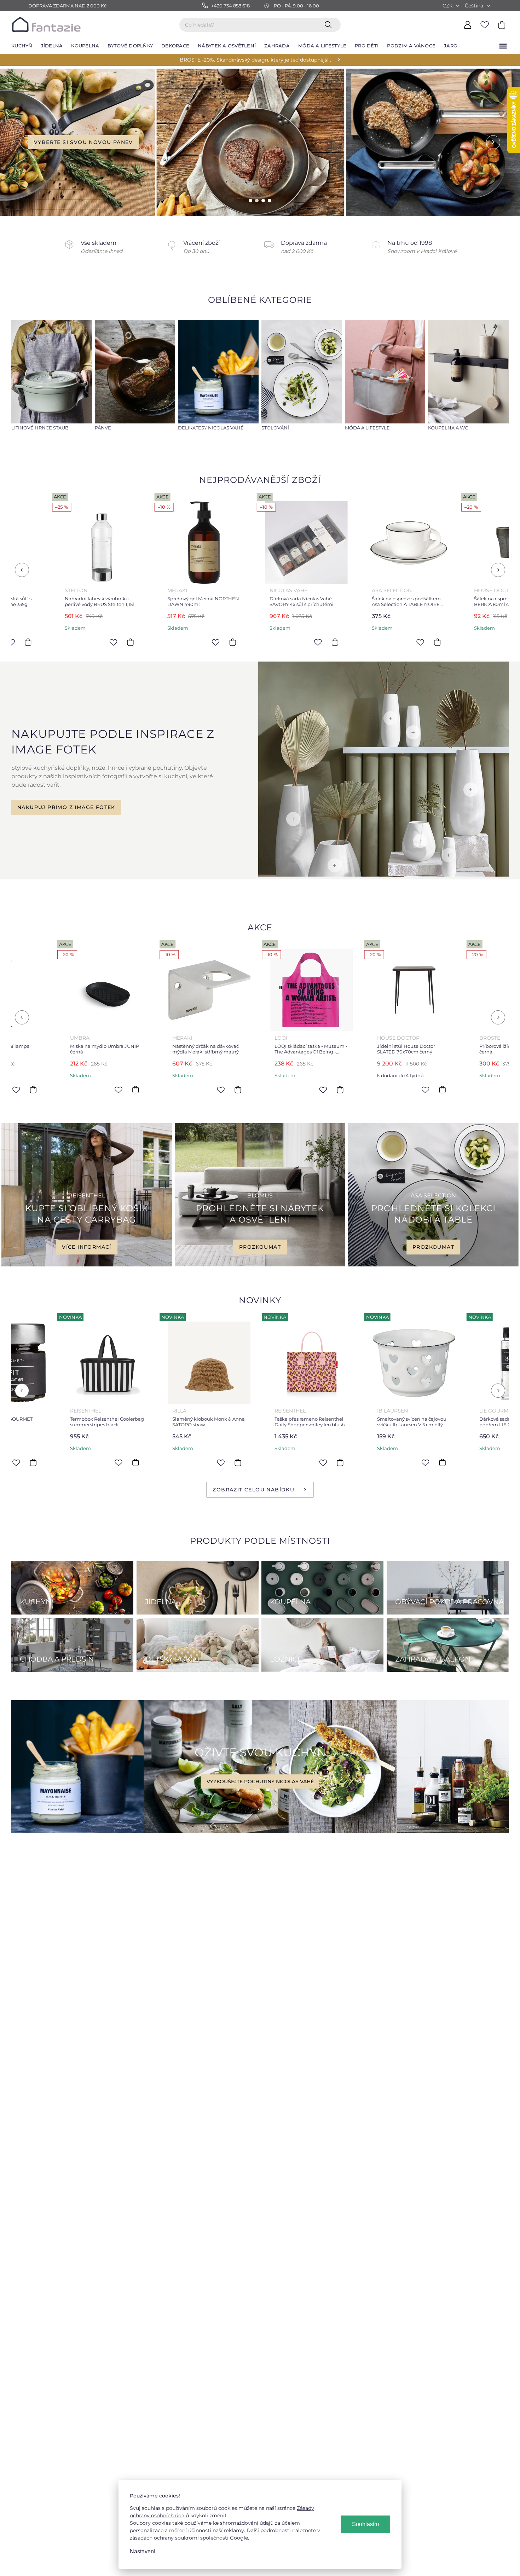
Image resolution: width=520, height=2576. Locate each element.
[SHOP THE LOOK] (383, 875)
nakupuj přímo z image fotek (66, 807)
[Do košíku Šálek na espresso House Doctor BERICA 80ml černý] (316, 642)
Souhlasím (365, 2524)
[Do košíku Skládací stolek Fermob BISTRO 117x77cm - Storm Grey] (418, 1090)
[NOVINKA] (83, 1363)
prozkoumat (260, 1247)
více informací (87, 1247)
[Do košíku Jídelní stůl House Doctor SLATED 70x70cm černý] (213, 1090)
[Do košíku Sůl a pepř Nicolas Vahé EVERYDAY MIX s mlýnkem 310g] (418, 642)
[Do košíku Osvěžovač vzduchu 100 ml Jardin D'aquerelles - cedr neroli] (418, 1462)
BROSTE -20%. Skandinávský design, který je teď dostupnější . (255, 60)
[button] (21, 142)
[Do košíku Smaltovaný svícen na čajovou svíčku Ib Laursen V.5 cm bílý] (213, 1462)
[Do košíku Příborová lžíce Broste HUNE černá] (316, 1090)
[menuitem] (22, 46)
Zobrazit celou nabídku (253, 1490)
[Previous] (22, 570)
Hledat (330, 24)
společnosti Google (224, 2538)
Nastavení (143, 2551)
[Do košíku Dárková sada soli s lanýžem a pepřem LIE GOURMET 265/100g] (316, 1462)
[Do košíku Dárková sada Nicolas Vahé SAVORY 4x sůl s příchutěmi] (111, 642)
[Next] (498, 570)
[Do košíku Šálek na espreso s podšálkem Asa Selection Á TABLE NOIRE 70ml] (213, 642)
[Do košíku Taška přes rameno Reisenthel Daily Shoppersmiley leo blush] (111, 1462)
